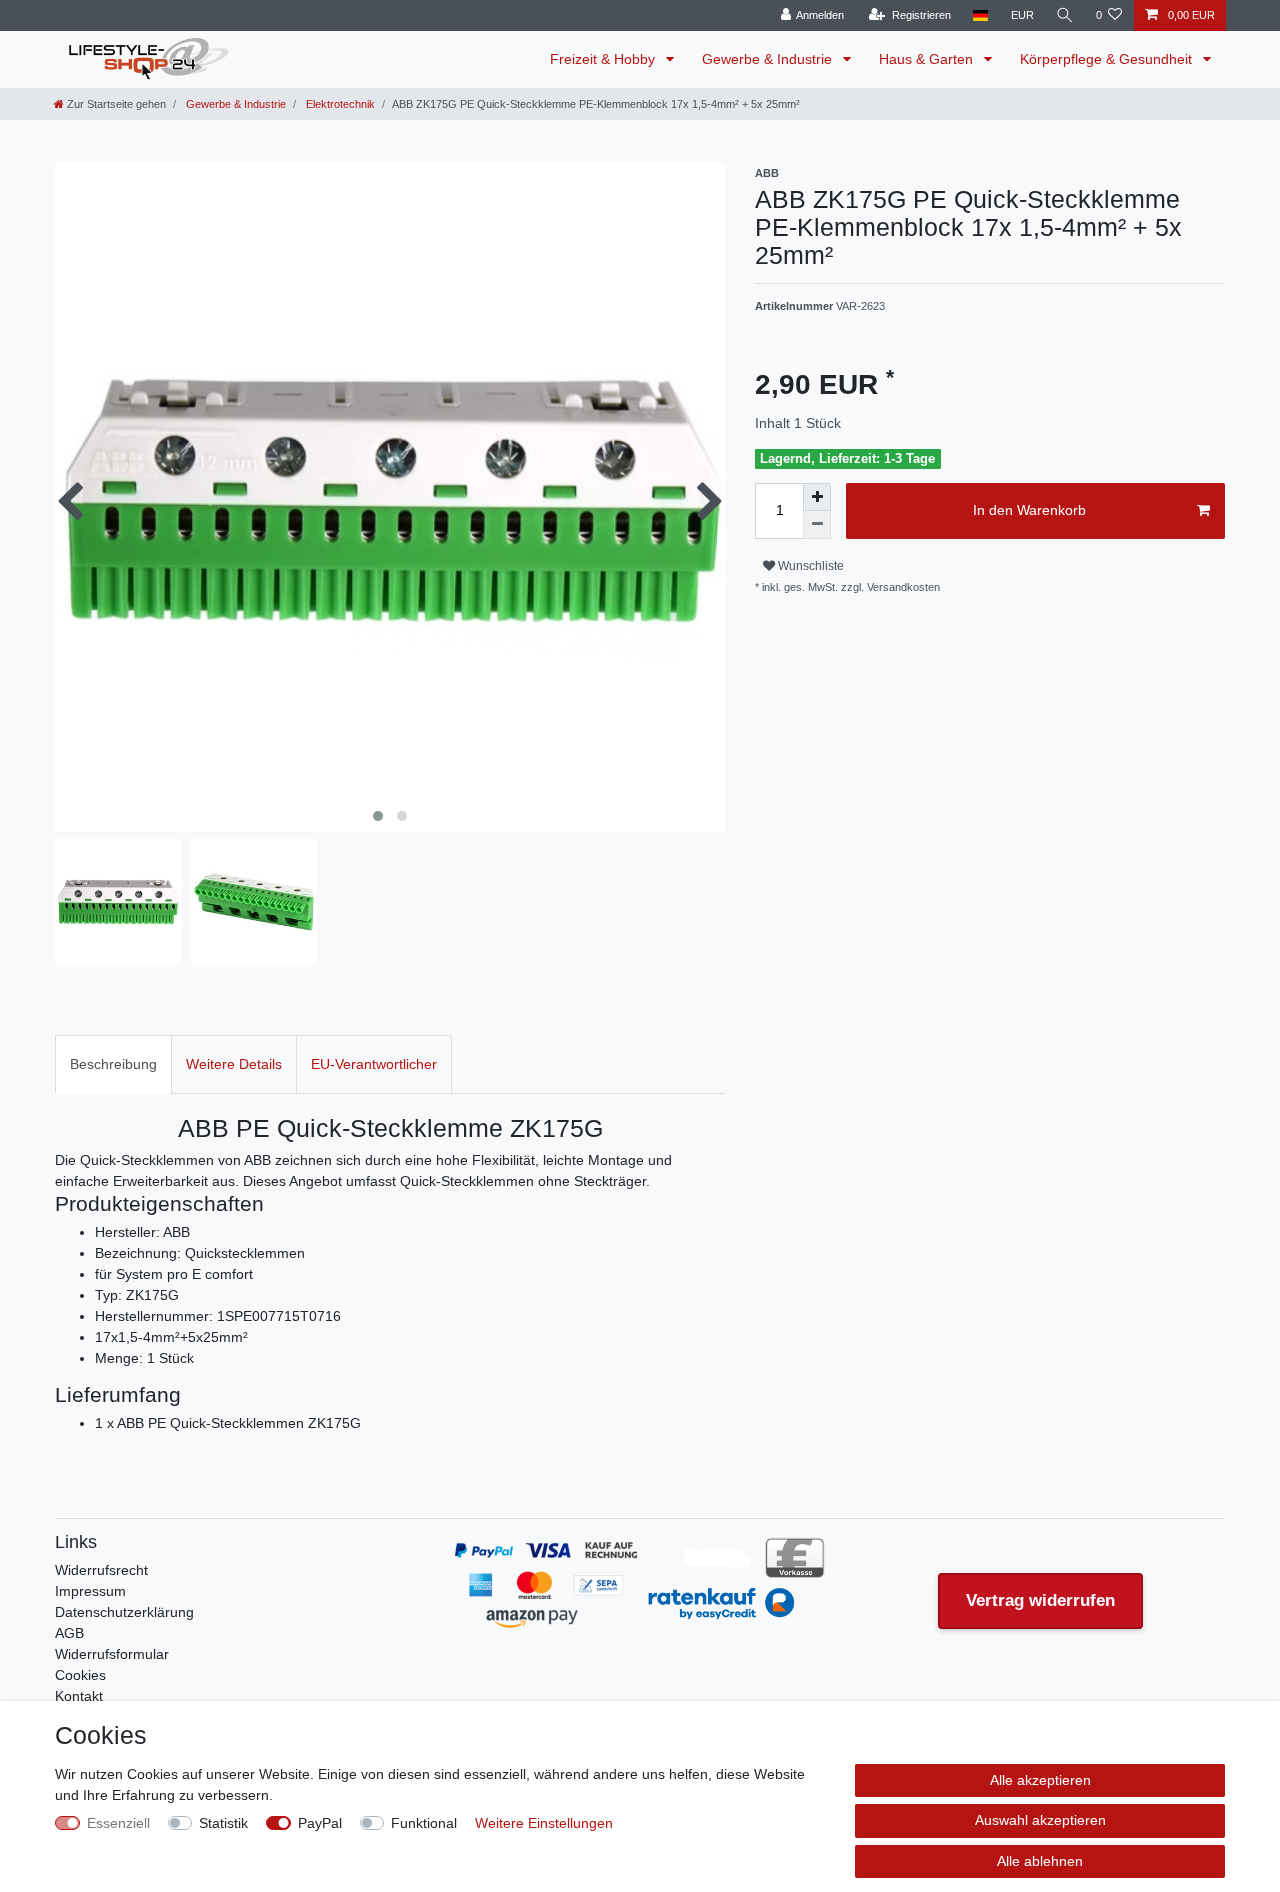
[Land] (980, 15)
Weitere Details (234, 1064)
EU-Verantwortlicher (374, 1064)
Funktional (424, 1823)
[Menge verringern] (817, 525)
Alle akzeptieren (1040, 1780)
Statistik (223, 1823)
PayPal (320, 1823)
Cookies (80, 1675)
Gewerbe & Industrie (769, 59)
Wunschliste (809, 566)
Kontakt (79, 1696)
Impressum (90, 1591)
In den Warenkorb (1029, 510)
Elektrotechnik (339, 104)
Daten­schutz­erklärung (124, 1612)
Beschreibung (113, 1064)
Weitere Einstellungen (544, 1823)
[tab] (113, 1064)
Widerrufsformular (112, 1654)
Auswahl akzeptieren (1040, 1820)
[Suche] (1065, 15)
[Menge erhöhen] (817, 497)
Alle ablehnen (1040, 1861)
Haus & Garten (928, 59)
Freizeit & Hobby (604, 59)
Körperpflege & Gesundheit (1108, 59)
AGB (69, 1633)
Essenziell (118, 1823)
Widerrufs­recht (101, 1570)
